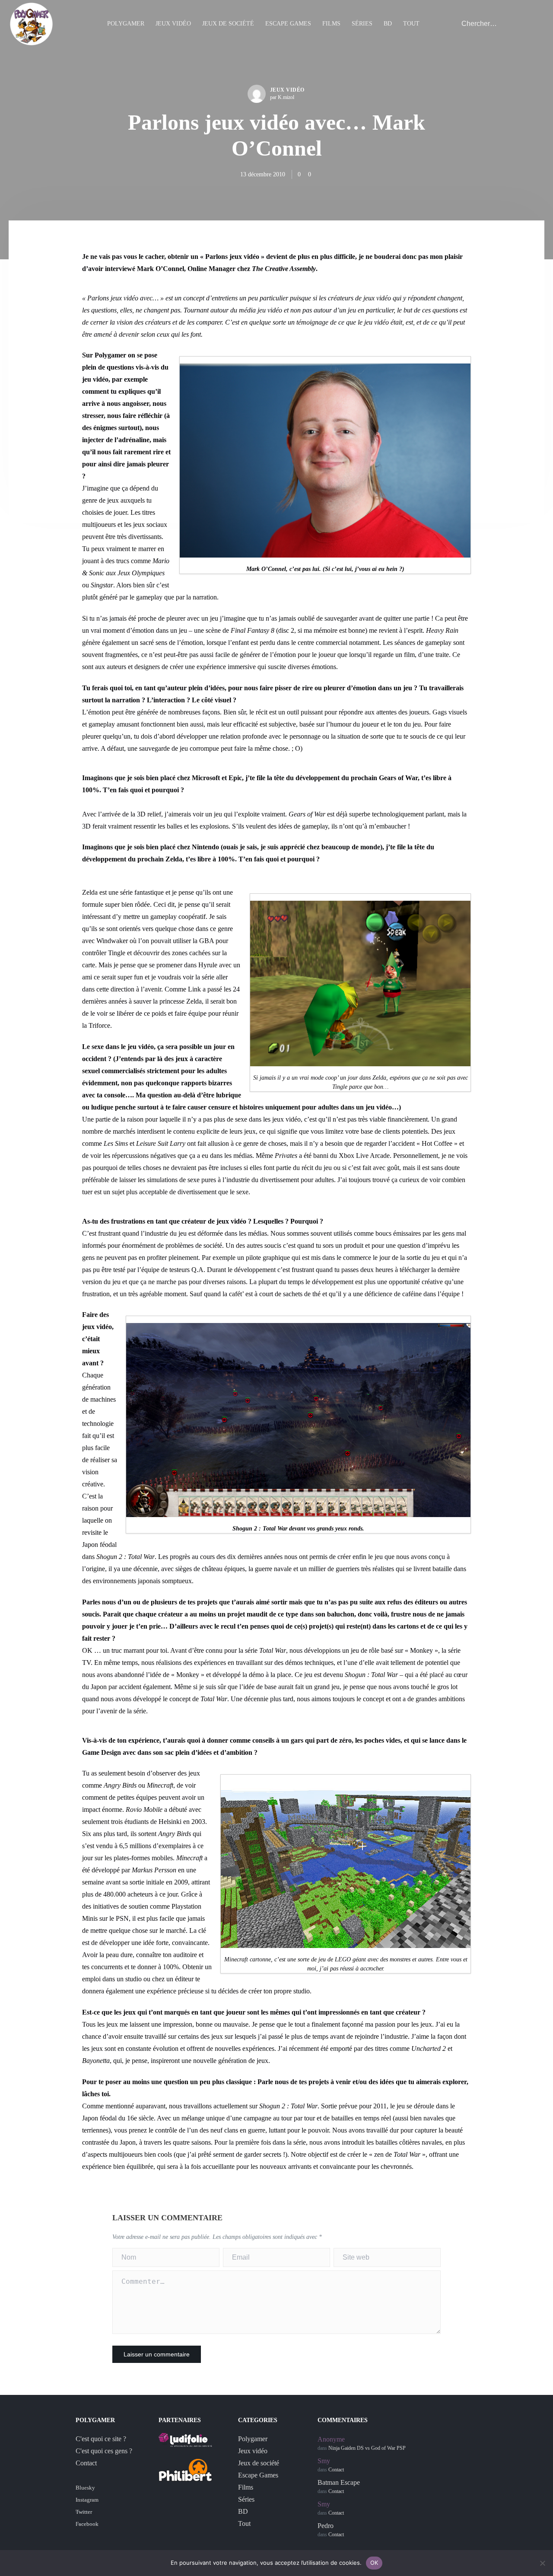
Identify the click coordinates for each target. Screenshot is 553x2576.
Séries (362, 24)
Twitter (84, 2512)
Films (331, 24)
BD (388, 24)
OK (374, 2563)
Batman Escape (339, 2482)
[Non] (542, 2563)
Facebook (87, 2524)
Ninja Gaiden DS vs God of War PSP (367, 2448)
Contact (86, 2463)
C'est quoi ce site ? (101, 2439)
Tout (411, 24)
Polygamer (126, 24)
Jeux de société (228, 24)
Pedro (326, 2526)
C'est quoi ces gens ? (104, 2451)
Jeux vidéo (173, 24)
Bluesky (85, 2488)
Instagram (87, 2500)
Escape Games (288, 24)
